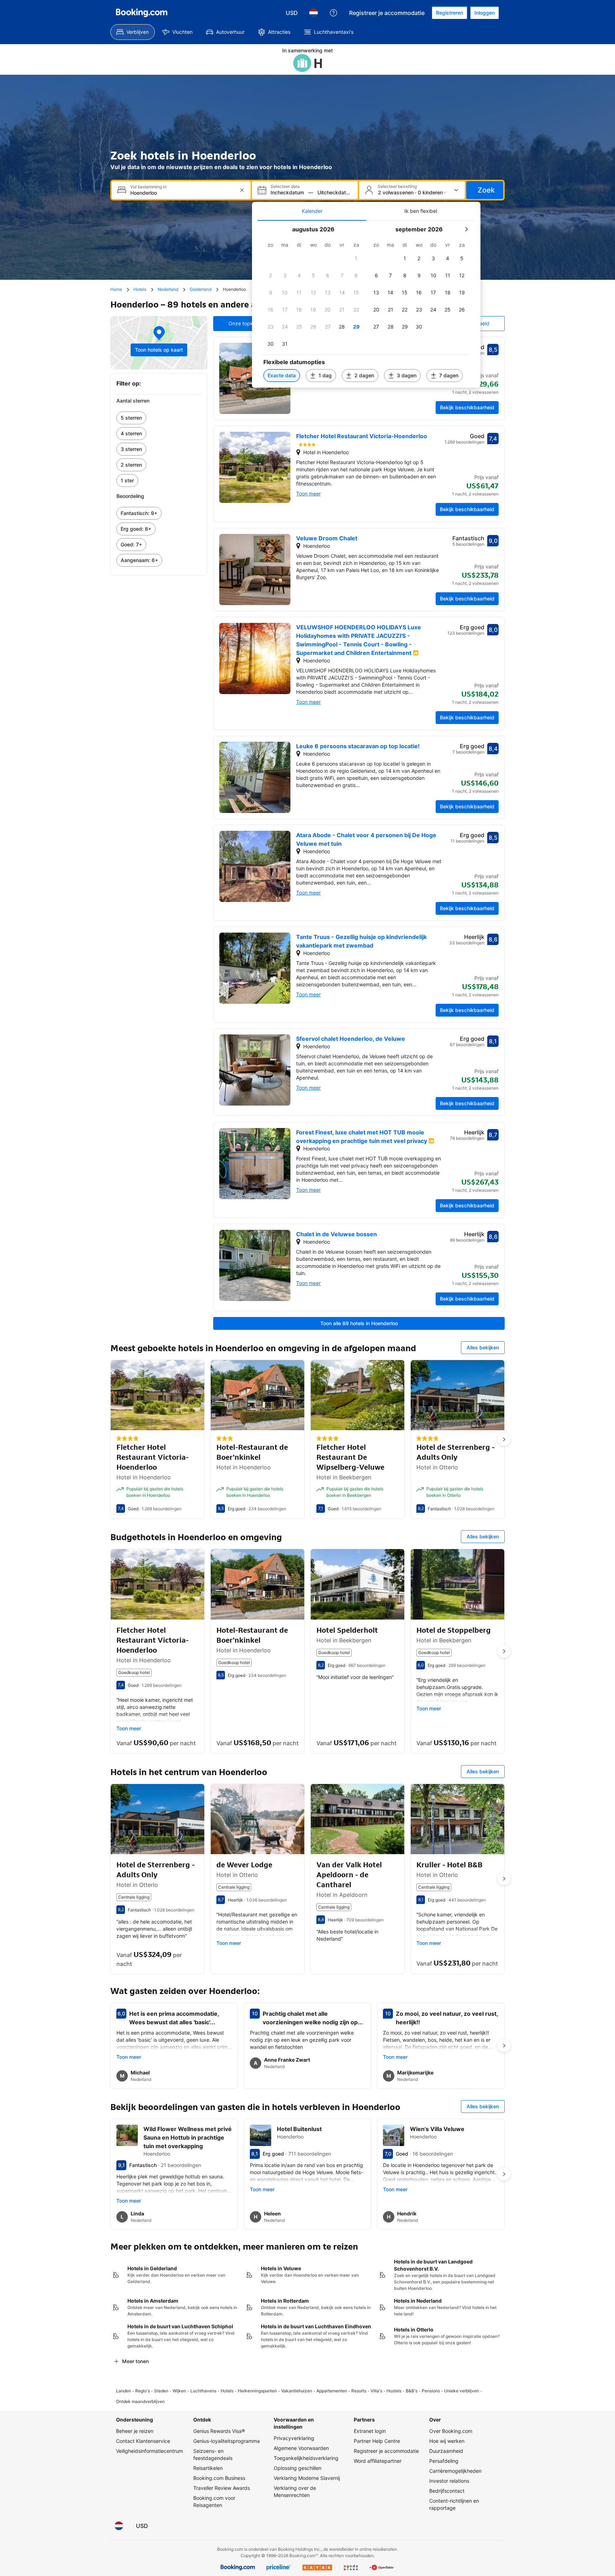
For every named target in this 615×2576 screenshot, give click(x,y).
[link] (159, 418)
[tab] (312, 211)
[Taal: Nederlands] (314, 13)
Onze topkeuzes (248, 323)
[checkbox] (356, 258)
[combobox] (182, 193)
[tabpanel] (366, 304)
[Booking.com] (142, 13)
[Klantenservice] (333, 13)
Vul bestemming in (148, 187)
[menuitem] (133, 32)
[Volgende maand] (466, 229)
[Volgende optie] (504, 1439)
